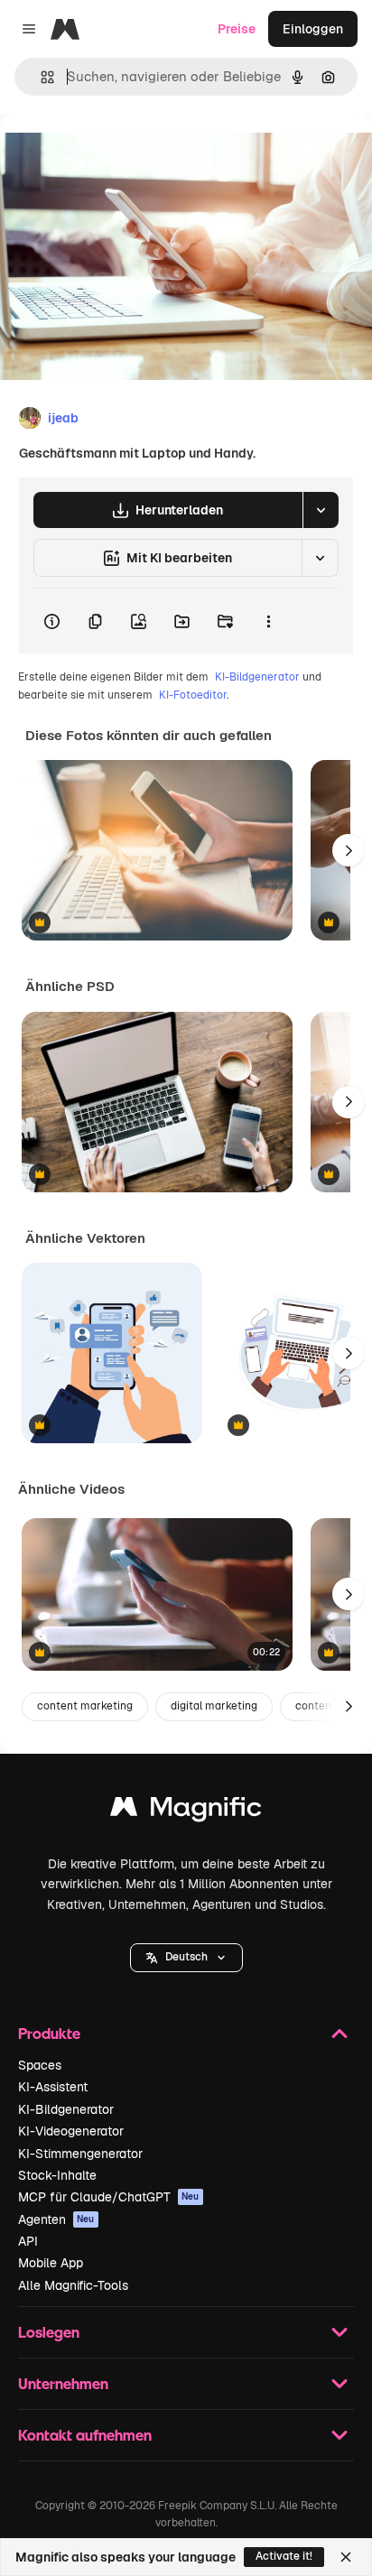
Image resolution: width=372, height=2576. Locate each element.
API (28, 2241)
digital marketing (214, 1706)
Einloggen (313, 29)
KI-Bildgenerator (257, 677)
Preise (237, 29)
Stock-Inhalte (57, 2175)
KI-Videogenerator (71, 2131)
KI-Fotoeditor (193, 695)
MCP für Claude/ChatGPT (109, 2197)
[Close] (346, 2557)
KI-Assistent (53, 2087)
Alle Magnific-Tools (73, 2285)
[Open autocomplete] (40, 77)
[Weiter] (349, 850)
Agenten (56, 2219)
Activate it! (284, 2556)
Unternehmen (63, 2383)
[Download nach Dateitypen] (321, 510)
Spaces (40, 2065)
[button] (186, 1958)
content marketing (85, 1706)
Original (116, 155)
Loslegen (49, 2332)
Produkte (49, 2033)
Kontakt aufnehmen (85, 2435)
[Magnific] (186, 1811)
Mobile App (51, 2263)
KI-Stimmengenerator (80, 2154)
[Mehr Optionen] (268, 621)
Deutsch (186, 1957)
